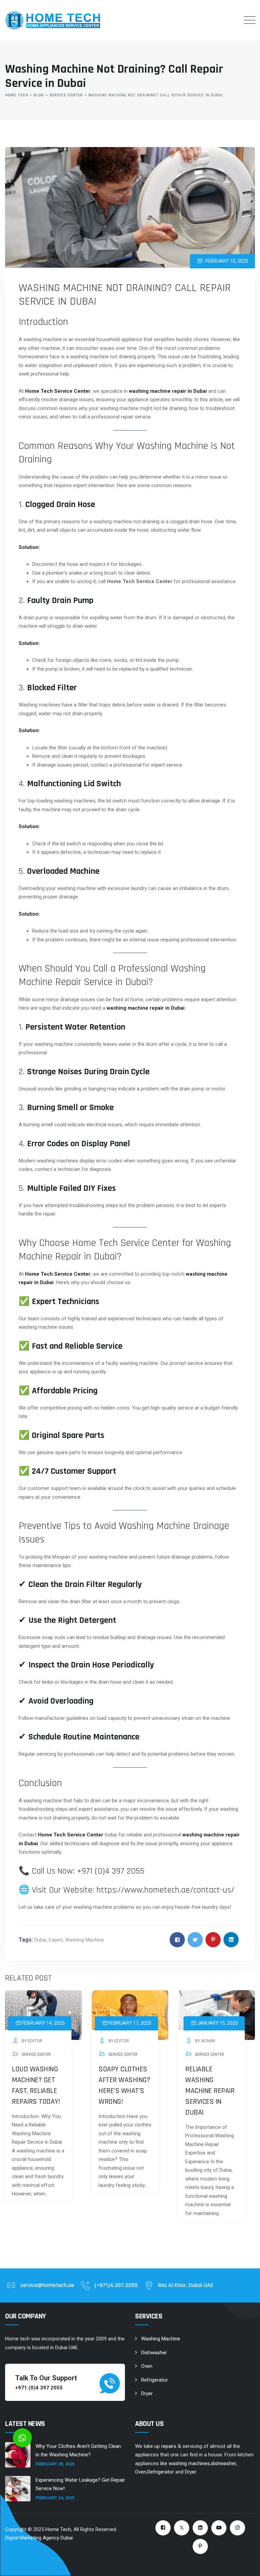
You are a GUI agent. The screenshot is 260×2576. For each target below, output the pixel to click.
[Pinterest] (200, 2546)
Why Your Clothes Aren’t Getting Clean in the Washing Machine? (78, 2451)
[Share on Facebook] (177, 1940)
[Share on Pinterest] (213, 1940)
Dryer (147, 2393)
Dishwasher (154, 2353)
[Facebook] (163, 2528)
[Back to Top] (246, 2565)
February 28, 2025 (55, 2464)
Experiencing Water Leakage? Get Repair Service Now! (80, 2484)
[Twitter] (182, 2528)
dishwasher (223, 2463)
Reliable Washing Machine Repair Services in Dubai (210, 2091)
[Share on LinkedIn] (231, 1940)
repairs (169, 2446)
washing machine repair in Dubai (168, 391)
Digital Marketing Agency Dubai (39, 2538)
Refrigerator (155, 2380)
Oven (147, 2366)
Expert (56, 1940)
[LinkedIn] (200, 2528)
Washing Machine (84, 1940)
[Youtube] (219, 2528)
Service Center (36, 2054)
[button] (22, 2438)
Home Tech (58, 2529)
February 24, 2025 (55, 2498)
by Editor (31, 2041)
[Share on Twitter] (195, 1940)
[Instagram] (237, 2528)
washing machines (189, 2463)
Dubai (40, 1940)
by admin (204, 2041)
